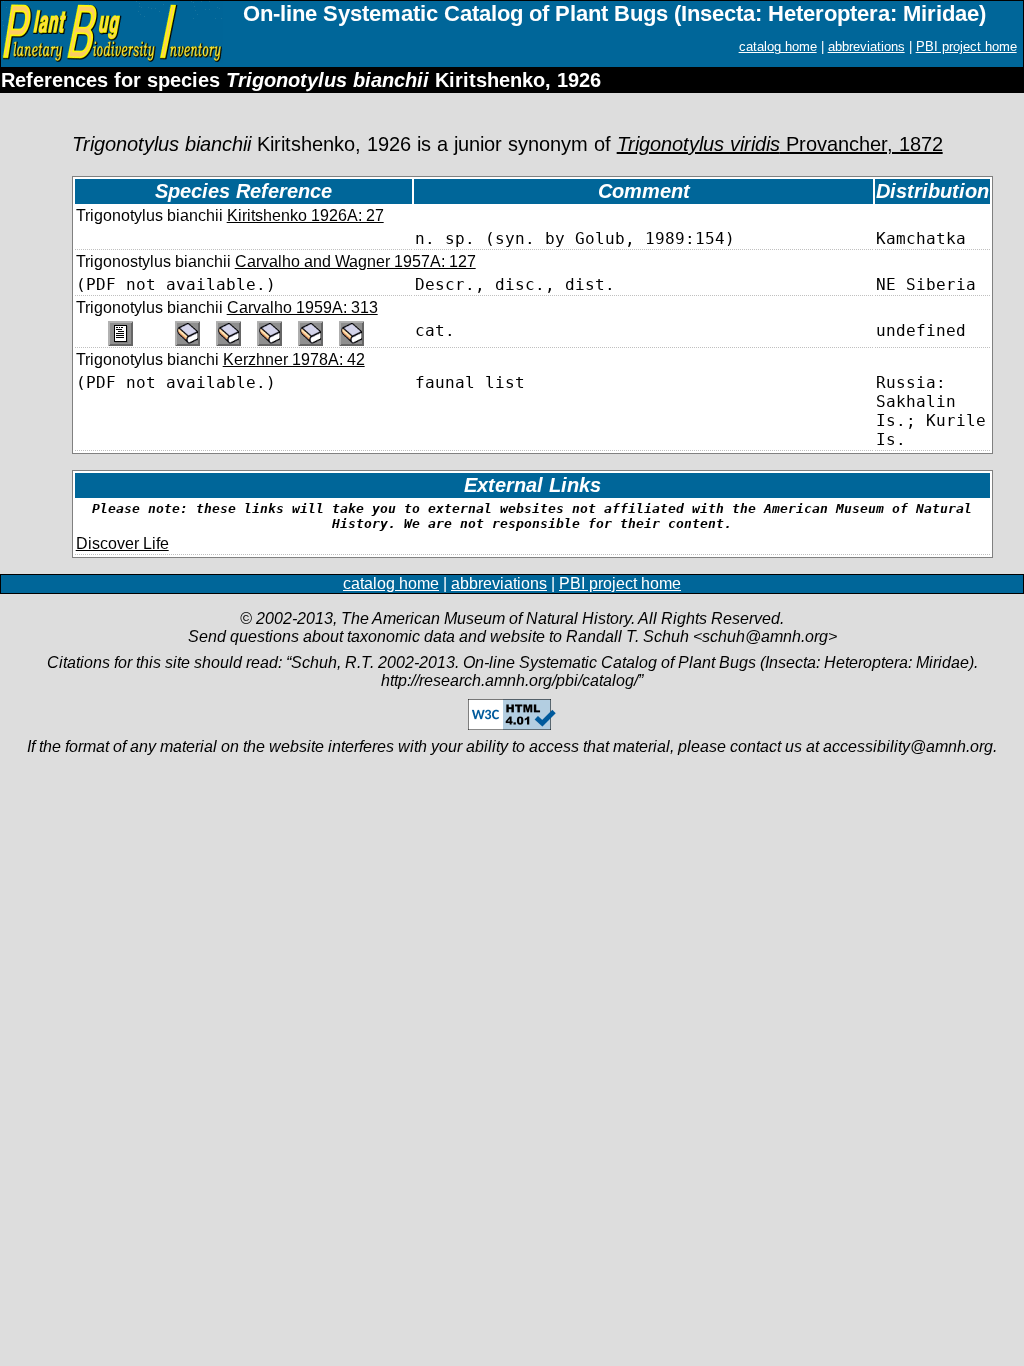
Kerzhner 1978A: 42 (294, 359)
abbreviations (866, 46)
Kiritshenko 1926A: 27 (305, 215)
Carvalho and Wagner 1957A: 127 (355, 261)
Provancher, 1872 (780, 144)
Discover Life (122, 543)
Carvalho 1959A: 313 (302, 307)
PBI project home (966, 46)
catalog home (778, 46)
